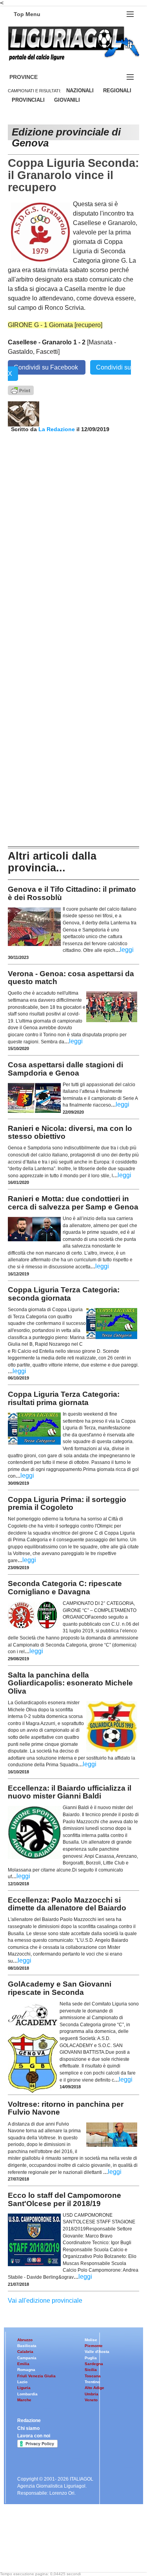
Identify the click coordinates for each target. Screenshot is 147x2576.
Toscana (93, 2376)
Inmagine (58, 2553)
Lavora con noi (34, 2436)
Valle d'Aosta (97, 2352)
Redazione (29, 2420)
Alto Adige (94, 2388)
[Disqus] (73, 530)
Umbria (92, 2394)
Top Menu (27, 14)
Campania (27, 2358)
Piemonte (94, 2346)
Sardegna (94, 2364)
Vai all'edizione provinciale (45, 2301)
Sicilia (91, 2370)
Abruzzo (25, 2340)
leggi (127, 950)
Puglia (91, 2358)
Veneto (91, 2400)
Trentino (92, 2382)
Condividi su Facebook (47, 367)
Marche (24, 2400)
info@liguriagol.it (74, 2540)
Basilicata (27, 2346)
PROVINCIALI (28, 100)
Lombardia (27, 2394)
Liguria (24, 2388)
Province (33, 77)
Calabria (25, 2352)
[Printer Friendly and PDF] (21, 390)
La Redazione (57, 429)
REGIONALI (117, 91)
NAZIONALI (80, 91)
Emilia (23, 2364)
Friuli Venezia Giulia (36, 2376)
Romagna (26, 2370)
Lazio (22, 2382)
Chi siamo (28, 2428)
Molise (91, 2340)
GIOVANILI (67, 100)
